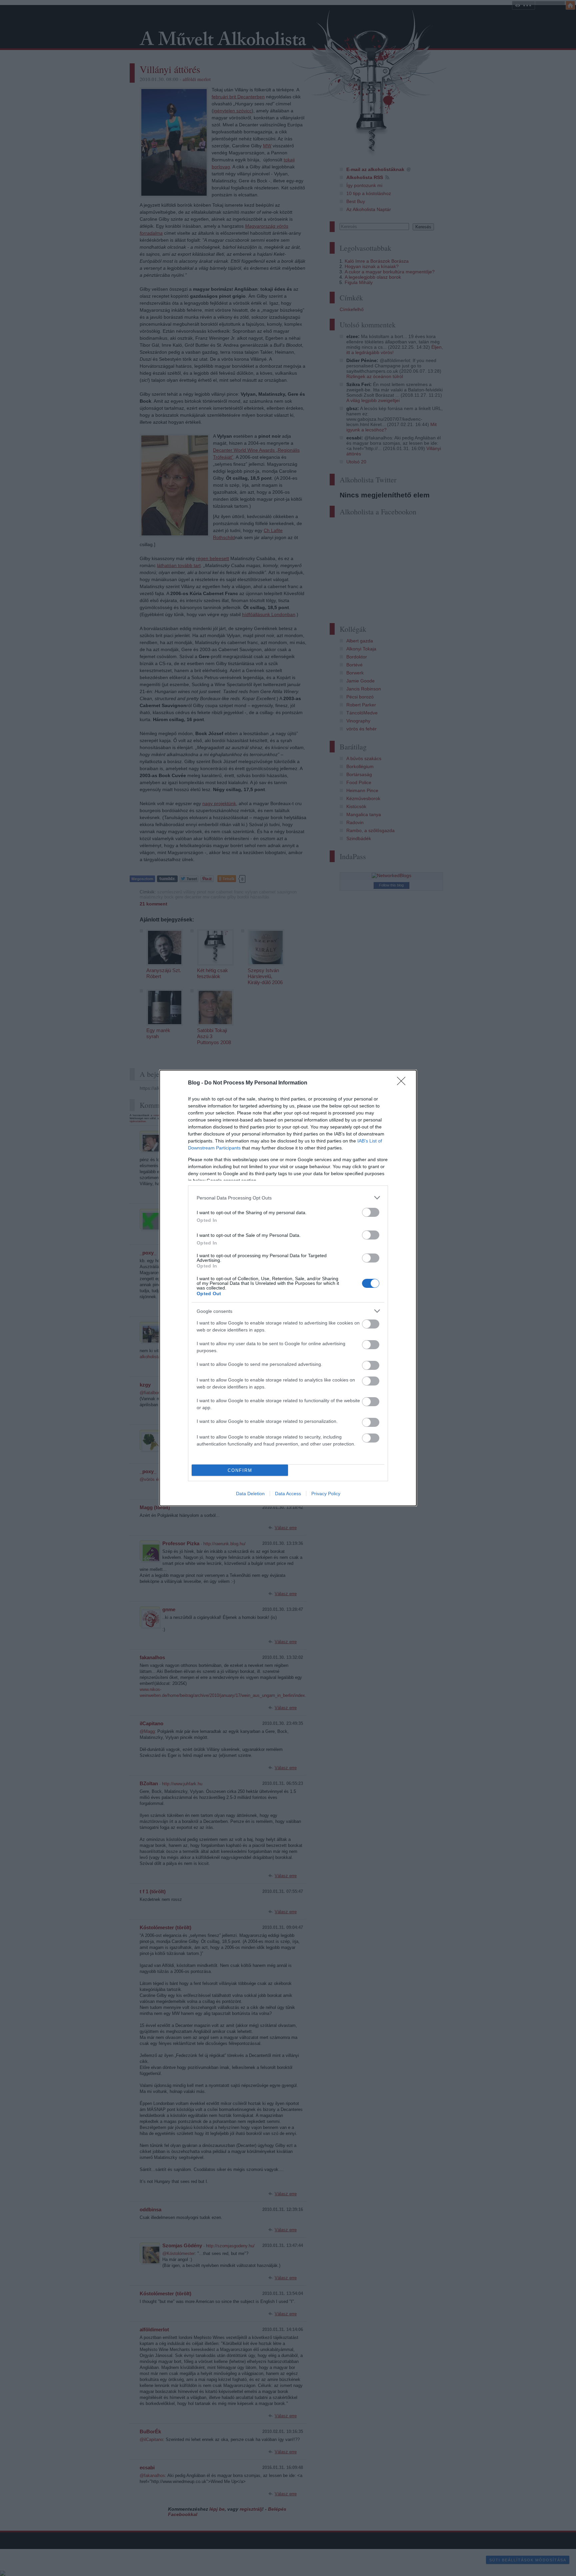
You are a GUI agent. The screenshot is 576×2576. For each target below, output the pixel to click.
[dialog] (288, 1288)
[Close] (403, 1083)
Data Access (288, 1494)
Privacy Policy (326, 1494)
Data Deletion (250, 1494)
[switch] (371, 1212)
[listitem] (288, 1198)
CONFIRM (240, 1470)
